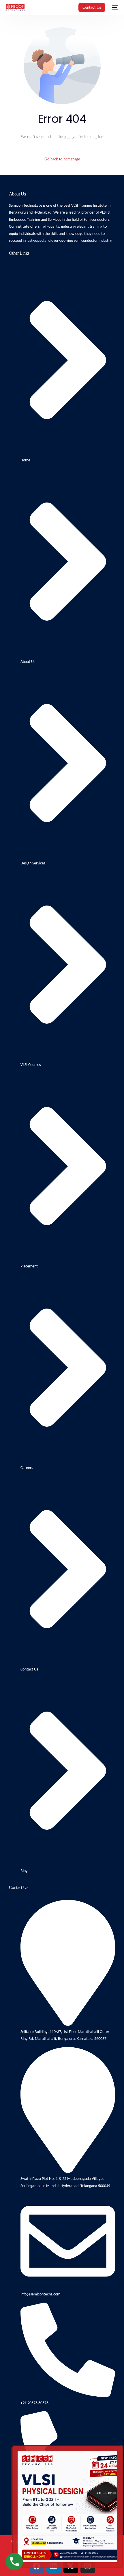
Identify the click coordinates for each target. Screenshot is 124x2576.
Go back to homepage (62, 159)
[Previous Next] (67, 2507)
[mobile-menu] (114, 7)
